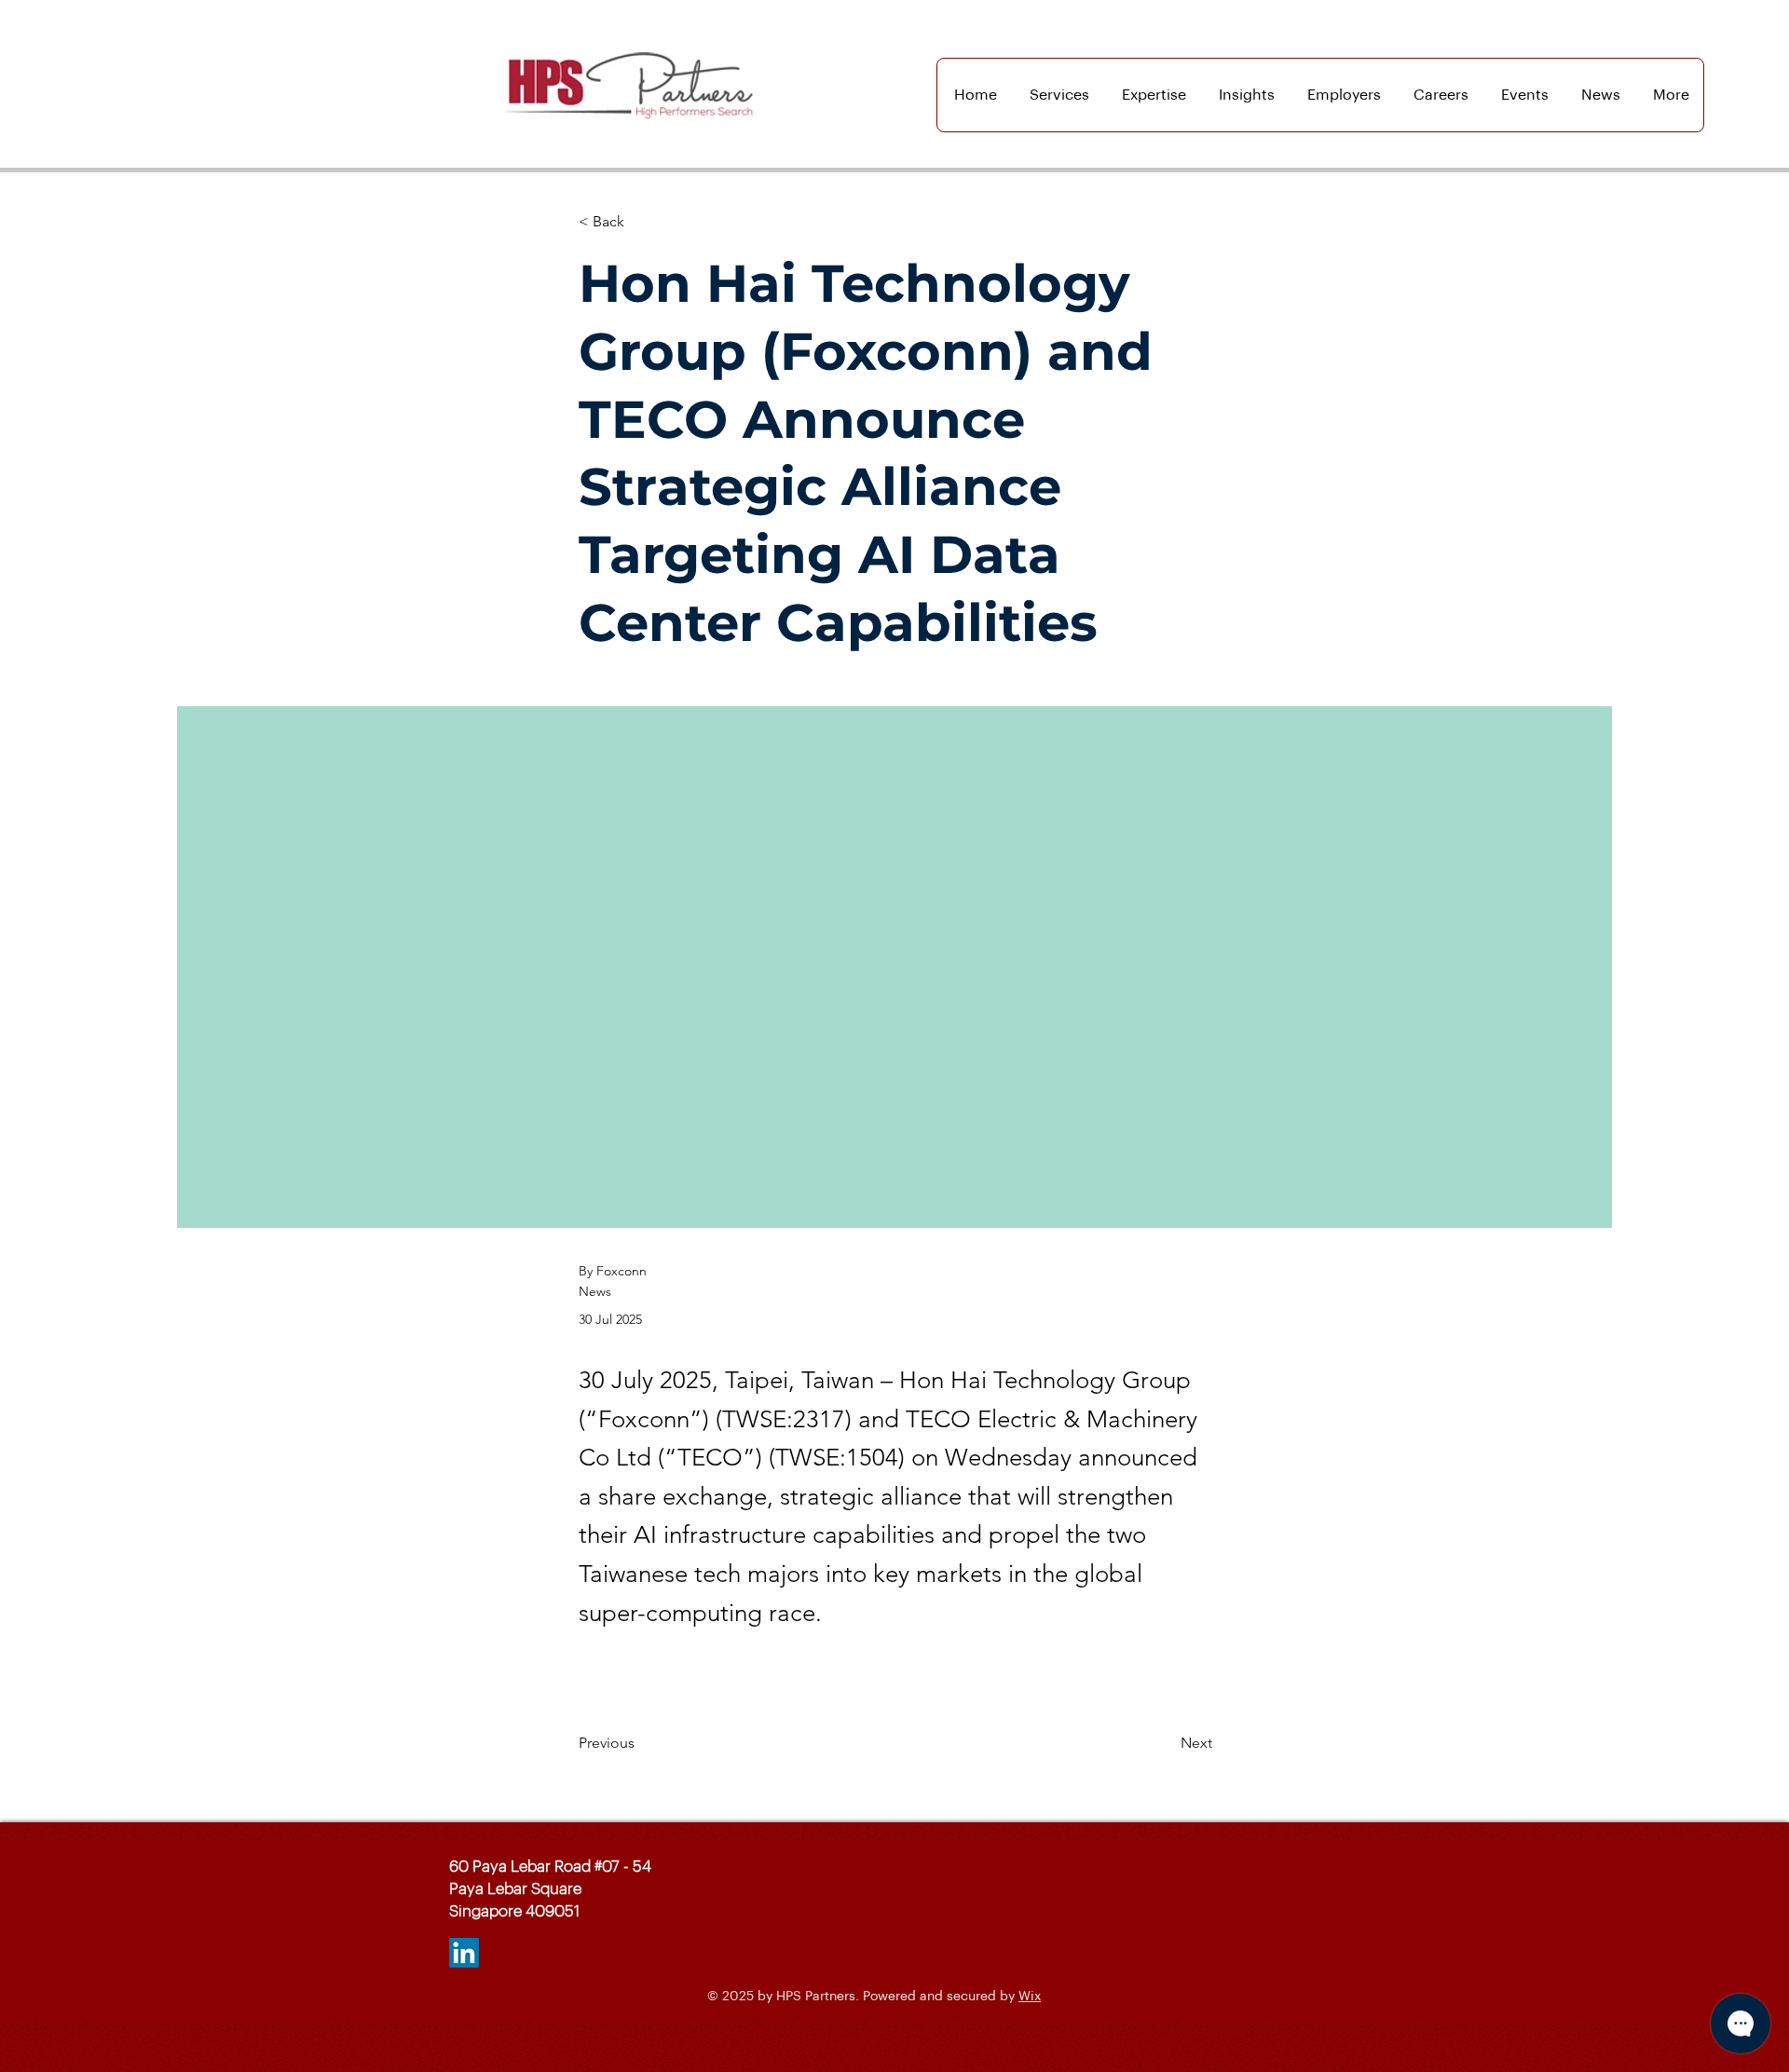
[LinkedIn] (464, 1953)
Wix (1030, 1997)
